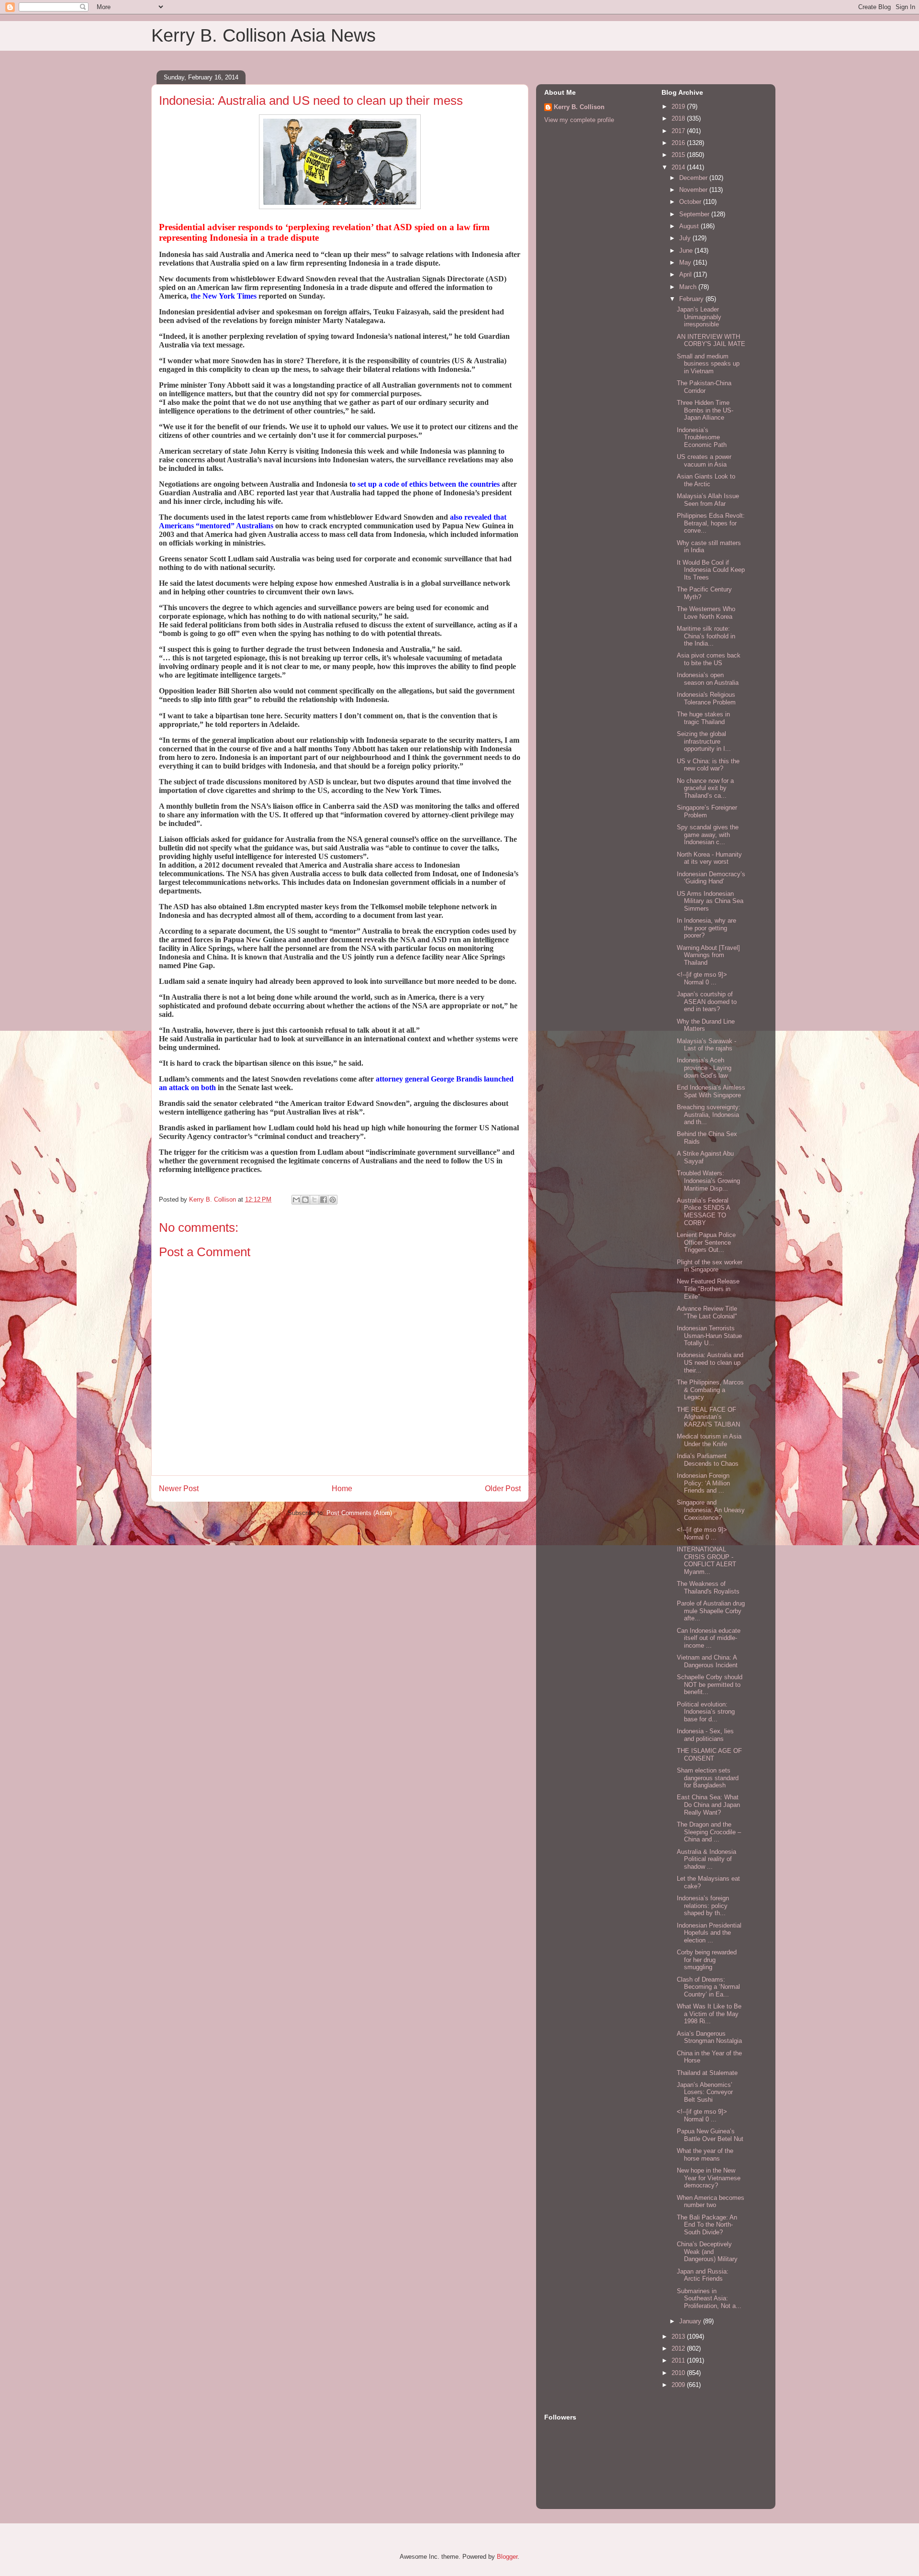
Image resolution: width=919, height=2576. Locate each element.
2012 (679, 2348)
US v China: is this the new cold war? (708, 765)
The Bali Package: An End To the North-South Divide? (707, 2225)
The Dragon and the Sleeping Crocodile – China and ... (709, 1832)
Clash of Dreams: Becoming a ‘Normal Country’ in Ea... (708, 1987)
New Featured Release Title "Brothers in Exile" (708, 1289)
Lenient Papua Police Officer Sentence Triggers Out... (706, 1242)
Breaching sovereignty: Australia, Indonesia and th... (709, 1115)
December (694, 178)
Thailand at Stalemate (707, 2073)
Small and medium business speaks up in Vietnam (708, 364)
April (686, 274)
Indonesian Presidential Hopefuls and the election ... (709, 1933)
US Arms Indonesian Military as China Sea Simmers (710, 901)
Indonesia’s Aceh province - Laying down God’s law (704, 1068)
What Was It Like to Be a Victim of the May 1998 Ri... (709, 2014)
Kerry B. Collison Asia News (263, 35)
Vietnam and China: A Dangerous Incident (707, 1661)
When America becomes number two (711, 2202)
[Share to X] (314, 1200)
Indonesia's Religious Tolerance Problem (706, 698)
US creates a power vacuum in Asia (704, 461)
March (689, 287)
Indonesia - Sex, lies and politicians (705, 1735)
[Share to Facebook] (324, 1200)
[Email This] (296, 1200)
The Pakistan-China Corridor (704, 387)
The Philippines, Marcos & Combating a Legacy (710, 1390)
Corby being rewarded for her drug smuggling (707, 1960)
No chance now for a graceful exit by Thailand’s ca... (705, 788)
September (695, 214)
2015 (679, 155)
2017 (679, 131)
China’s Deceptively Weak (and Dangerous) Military (707, 2252)
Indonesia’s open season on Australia (708, 679)
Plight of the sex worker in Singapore (710, 1266)
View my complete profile (579, 120)
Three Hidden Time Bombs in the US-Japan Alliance (705, 410)
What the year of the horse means (705, 2155)
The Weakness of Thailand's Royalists (708, 1588)
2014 (679, 167)
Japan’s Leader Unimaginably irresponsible (699, 317)
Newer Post (179, 1489)
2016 (679, 143)
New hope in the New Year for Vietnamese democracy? (709, 2178)
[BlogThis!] (305, 1200)
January (691, 2321)
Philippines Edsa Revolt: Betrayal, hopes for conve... (711, 523)
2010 (679, 2373)
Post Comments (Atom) (359, 1513)
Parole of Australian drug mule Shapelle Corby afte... (711, 1611)
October (691, 202)
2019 (679, 106)
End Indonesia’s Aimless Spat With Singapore (711, 1091)
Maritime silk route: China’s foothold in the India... (706, 636)
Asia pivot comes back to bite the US (709, 659)
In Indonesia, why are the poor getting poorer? (706, 928)
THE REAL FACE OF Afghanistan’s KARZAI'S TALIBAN (708, 1417)
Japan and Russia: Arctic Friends (703, 2275)
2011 (679, 2360)
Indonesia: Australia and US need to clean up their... (710, 1362)
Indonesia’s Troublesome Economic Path (702, 437)
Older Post (503, 1489)
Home (342, 1489)
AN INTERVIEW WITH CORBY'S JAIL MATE (711, 340)
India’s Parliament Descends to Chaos (708, 1460)
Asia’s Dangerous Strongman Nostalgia (709, 2037)
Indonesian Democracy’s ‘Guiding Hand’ (711, 878)
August (690, 226)
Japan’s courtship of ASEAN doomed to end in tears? (707, 1002)
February (692, 299)
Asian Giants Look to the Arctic (706, 480)
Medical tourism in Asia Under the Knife (709, 1440)
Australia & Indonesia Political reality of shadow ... (706, 1859)
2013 (679, 2336)
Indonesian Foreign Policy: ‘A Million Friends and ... (703, 1483)
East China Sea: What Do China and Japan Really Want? (708, 1805)
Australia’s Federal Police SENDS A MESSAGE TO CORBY (703, 1212)
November (694, 190)
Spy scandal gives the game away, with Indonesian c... (708, 835)
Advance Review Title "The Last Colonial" (707, 1312)
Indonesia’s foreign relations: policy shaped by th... (703, 1906)
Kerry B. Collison (579, 107)
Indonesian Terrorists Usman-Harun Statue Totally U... (709, 1336)
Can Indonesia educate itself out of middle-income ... (709, 1638)
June (687, 251)
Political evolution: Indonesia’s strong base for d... (706, 1712)
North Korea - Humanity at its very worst (709, 858)
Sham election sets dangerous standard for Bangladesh (708, 1778)
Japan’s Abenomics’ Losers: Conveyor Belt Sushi (705, 2092)
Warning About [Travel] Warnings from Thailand (708, 955)
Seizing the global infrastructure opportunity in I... (704, 741)
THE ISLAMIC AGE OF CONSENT (709, 1755)
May (686, 262)
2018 (679, 118)
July (686, 238)
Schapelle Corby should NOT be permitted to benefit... (710, 1684)
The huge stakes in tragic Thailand (703, 718)
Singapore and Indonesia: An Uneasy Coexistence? (711, 1510)
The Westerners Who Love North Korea (706, 613)
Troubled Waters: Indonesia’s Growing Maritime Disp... (708, 1181)
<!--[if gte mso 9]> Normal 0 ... (702, 978)
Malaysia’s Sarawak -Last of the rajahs (706, 1045)
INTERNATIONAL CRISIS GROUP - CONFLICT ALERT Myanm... (706, 1561)
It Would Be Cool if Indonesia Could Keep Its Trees (711, 570)
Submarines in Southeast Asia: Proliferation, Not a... (709, 2298)
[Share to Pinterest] (333, 1200)
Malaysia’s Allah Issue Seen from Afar (708, 500)
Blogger (507, 2557)
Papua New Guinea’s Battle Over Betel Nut (710, 2135)
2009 (679, 2385)
